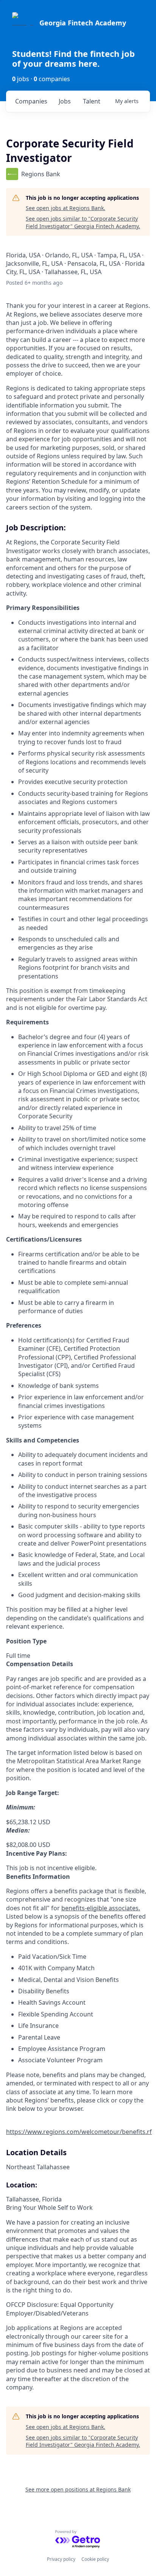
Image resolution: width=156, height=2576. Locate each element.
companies (31, 101)
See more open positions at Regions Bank (78, 2489)
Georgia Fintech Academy (83, 23)
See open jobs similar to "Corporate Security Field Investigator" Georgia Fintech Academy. (83, 222)
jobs (65, 101)
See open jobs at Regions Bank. (66, 208)
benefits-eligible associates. (101, 1908)
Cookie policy (95, 2559)
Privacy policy (61, 2559)
